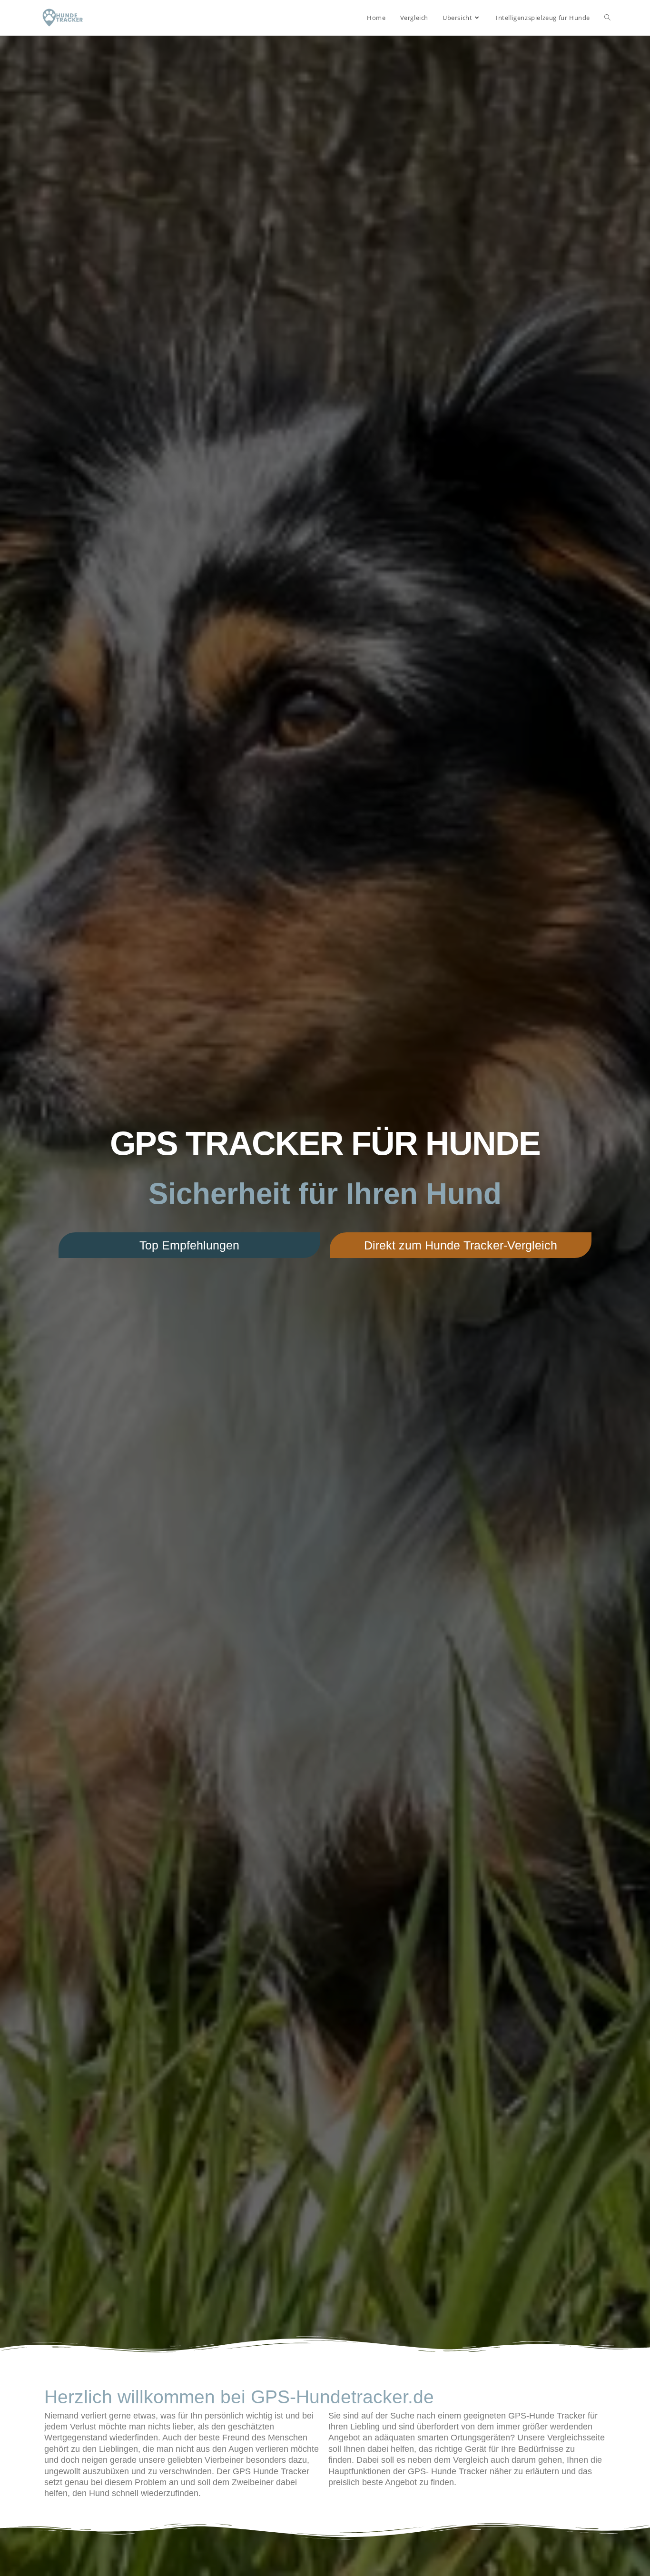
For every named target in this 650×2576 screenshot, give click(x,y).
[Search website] (607, 18)
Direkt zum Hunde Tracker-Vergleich (461, 1245)
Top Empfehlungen (189, 1245)
